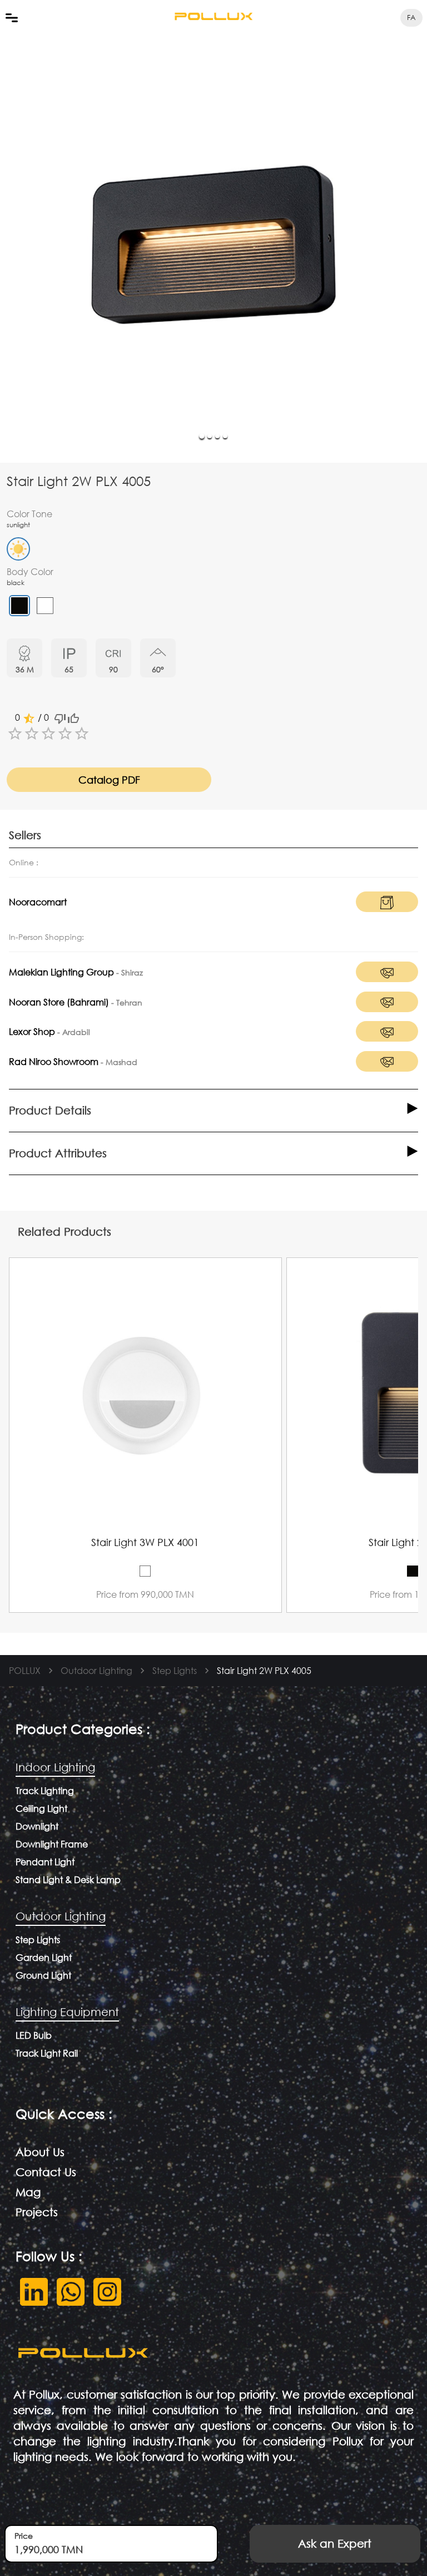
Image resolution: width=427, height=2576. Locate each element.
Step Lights (175, 1670)
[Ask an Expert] (318, 771)
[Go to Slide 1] (202, 436)
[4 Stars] (65, 734)
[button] (213, 245)
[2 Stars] (32, 734)
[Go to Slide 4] (225, 436)
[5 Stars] (82, 734)
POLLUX (25, 1670)
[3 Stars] (48, 734)
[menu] (12, 18)
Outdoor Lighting (96, 1670)
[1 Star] (15, 734)
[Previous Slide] (297, 1403)
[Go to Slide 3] (217, 436)
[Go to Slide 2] (210, 436)
